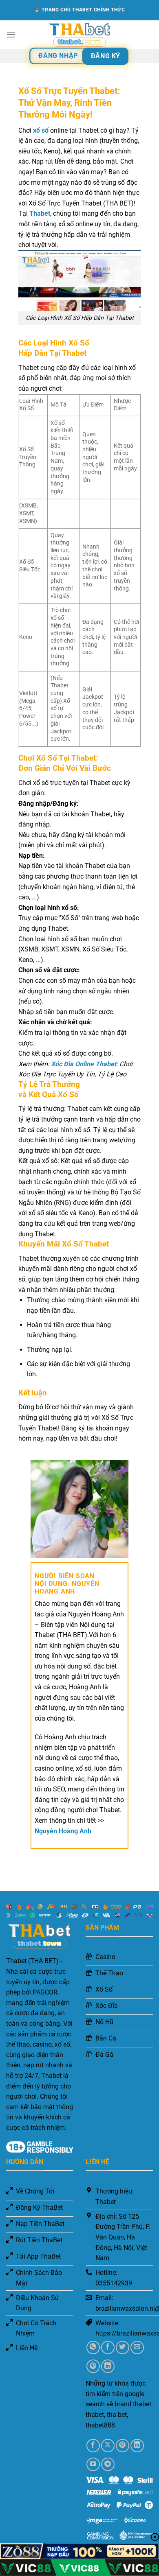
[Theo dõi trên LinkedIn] (137, 2446)
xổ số (41, 130)
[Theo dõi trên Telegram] (108, 2464)
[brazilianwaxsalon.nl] (79, 35)
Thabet (40, 213)
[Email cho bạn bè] (137, 2347)
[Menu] (11, 34)
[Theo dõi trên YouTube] (93, 2464)
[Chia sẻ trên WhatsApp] (93, 2347)
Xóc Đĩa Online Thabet (84, 1064)
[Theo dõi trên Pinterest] (123, 2446)
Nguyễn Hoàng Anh (63, 1831)
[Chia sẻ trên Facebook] (108, 2347)
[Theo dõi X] (108, 2446)
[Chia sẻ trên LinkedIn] (108, 2366)
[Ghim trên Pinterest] (93, 2366)
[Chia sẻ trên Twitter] (123, 2347)
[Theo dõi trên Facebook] (93, 2446)
